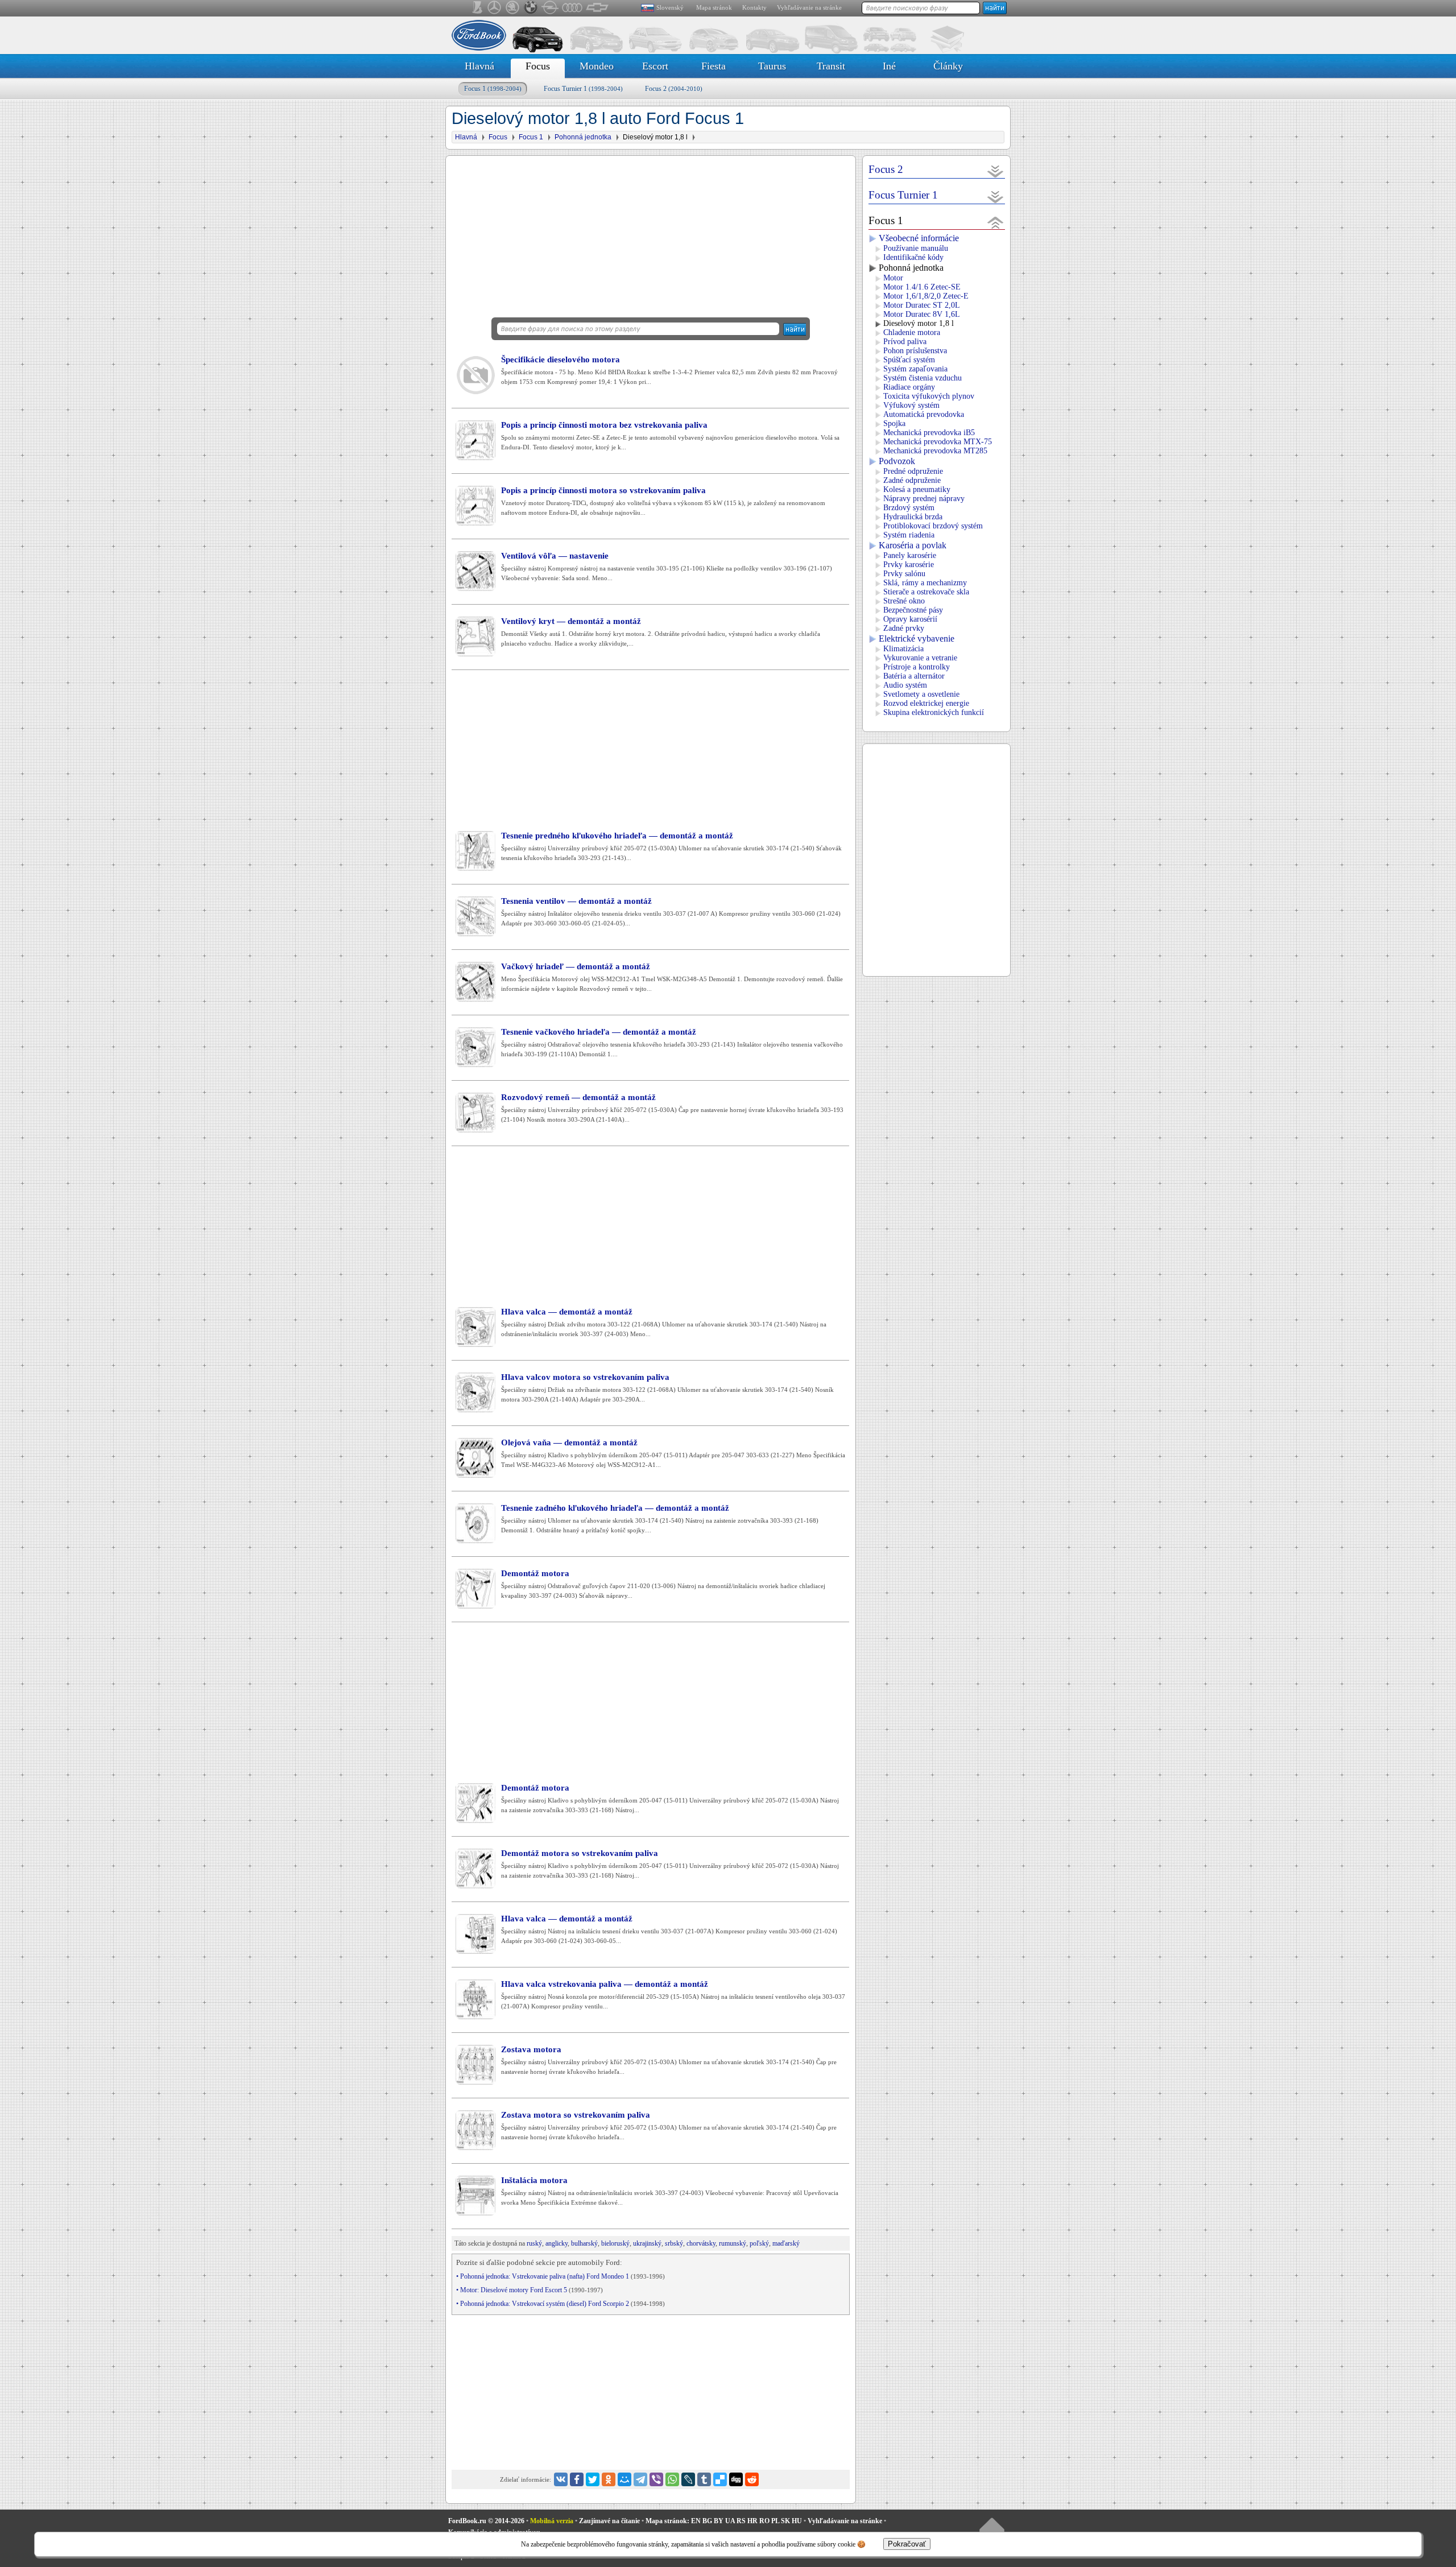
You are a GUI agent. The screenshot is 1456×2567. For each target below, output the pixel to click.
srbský (674, 2243)
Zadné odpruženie (912, 480)
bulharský (584, 2243)
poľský (759, 2243)
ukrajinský (647, 2243)
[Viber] (656, 2479)
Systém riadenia (909, 535)
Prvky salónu (904, 574)
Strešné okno (904, 601)
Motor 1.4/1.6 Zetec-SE (922, 287)
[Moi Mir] (624, 2479)
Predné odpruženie (913, 471)
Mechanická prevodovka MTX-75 (938, 442)
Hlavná (479, 66)
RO (764, 2521)
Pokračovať (907, 2544)
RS (741, 2521)
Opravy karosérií (910, 619)
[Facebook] (577, 2479)
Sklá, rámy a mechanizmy (925, 583)
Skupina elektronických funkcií (934, 712)
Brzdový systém (909, 508)
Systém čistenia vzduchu (923, 378)
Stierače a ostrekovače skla (926, 592)
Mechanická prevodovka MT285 (935, 451)
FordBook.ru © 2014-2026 (486, 2521)
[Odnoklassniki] (609, 2479)
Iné (889, 66)
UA (730, 2521)
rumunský (733, 2243)
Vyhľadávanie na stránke (809, 7)
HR (752, 2521)
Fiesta (713, 66)
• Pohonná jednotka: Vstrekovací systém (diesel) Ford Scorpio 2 (561, 2304)
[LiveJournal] (688, 2479)
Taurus (772, 66)
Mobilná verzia (552, 2521)
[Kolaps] (996, 222)
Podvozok (897, 461)
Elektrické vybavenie (917, 638)
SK (785, 2521)
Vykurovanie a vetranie (920, 658)
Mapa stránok (714, 7)
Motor (893, 278)
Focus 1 (493, 89)
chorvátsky (701, 2243)
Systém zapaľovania (915, 369)
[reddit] (752, 2479)
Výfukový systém (911, 405)
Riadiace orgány (909, 387)
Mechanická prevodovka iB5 (929, 433)
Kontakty (754, 7)
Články (948, 66)
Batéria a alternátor (914, 676)
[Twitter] (593, 2479)
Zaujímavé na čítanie (609, 2521)
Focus (538, 66)
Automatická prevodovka (924, 414)
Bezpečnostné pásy (913, 610)
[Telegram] (640, 2479)
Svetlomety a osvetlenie (921, 694)
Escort (655, 66)
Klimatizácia (903, 649)
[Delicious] (720, 2479)
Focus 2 (674, 89)
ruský (534, 2243)
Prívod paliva (905, 342)
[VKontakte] (561, 2479)
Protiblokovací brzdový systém (933, 526)
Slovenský (670, 7)
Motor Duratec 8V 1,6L (922, 314)
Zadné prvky (904, 628)
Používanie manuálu (916, 248)
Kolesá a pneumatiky (917, 489)
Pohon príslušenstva (915, 351)
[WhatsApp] (672, 2479)
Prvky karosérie (909, 565)
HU (797, 2521)
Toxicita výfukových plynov (929, 396)
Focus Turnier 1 (583, 89)
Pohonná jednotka (911, 268)
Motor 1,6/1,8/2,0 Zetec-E (926, 296)
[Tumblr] (704, 2479)
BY (719, 2521)
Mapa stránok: (667, 2521)
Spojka (894, 423)
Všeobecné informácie (919, 238)
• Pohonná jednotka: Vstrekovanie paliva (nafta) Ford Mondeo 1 (561, 2276)
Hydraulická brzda (913, 517)
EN (696, 2521)
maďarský (786, 2243)
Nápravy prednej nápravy (924, 499)
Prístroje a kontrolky (917, 667)
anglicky (557, 2243)
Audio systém (905, 685)
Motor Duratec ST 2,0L (922, 305)
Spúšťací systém (909, 360)
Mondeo (597, 66)
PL (775, 2521)
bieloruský (615, 2243)
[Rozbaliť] (996, 171)
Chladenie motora (912, 332)
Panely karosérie (910, 555)
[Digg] (736, 2479)
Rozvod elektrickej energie (926, 703)
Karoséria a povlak (913, 545)
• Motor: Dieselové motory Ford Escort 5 (530, 2290)
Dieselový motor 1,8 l (919, 323)
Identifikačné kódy (913, 257)
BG (707, 2521)
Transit (831, 66)
